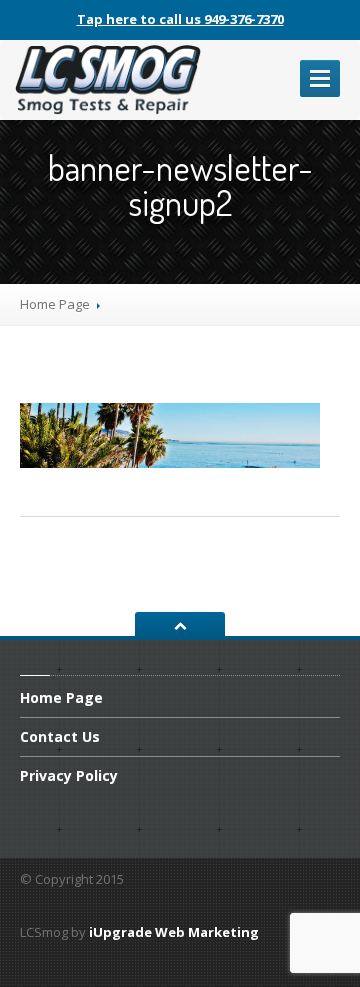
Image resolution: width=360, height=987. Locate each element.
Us (60, 736)
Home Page (55, 304)
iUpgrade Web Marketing (174, 932)
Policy (69, 775)
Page (61, 699)
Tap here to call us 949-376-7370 (180, 19)
